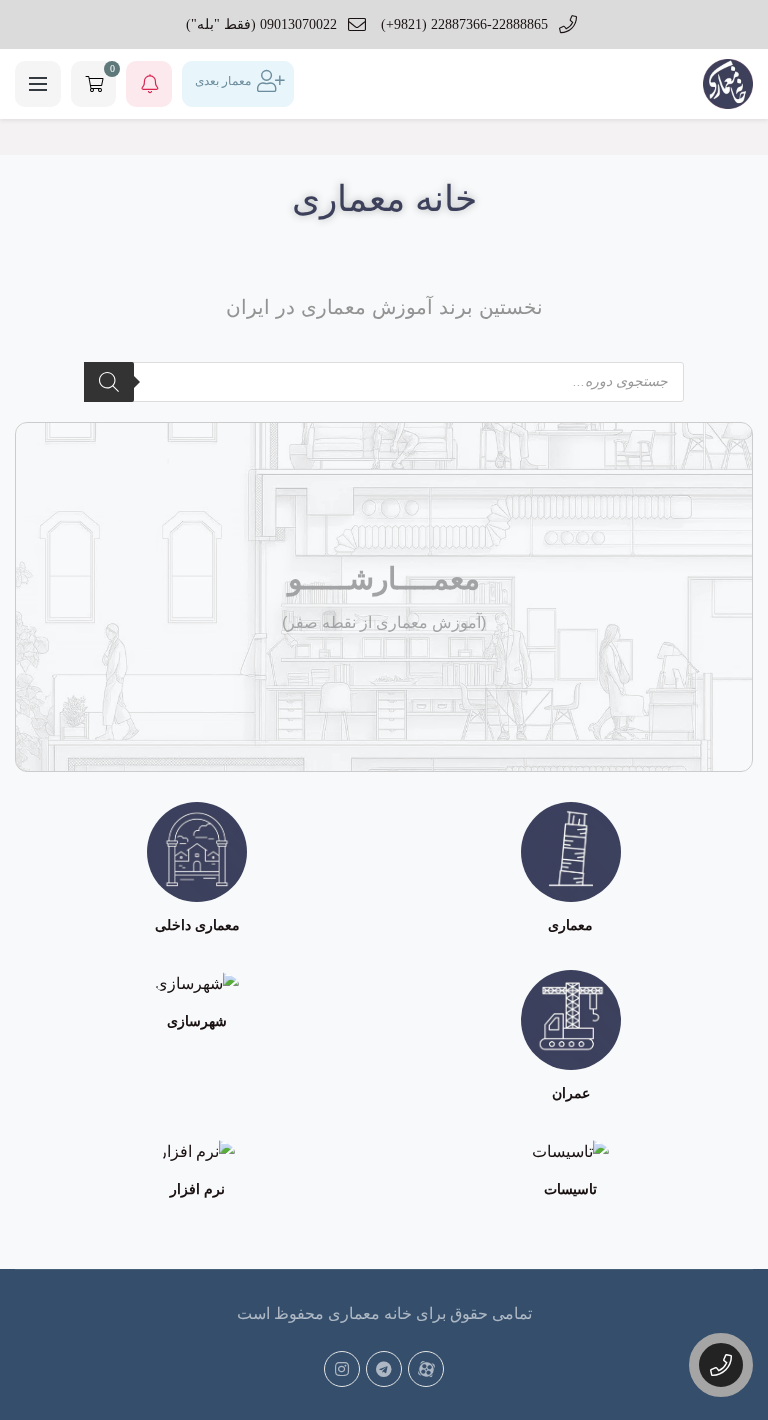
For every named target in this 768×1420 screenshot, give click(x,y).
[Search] (109, 382)
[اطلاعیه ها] (149, 84)
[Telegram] (384, 1369)
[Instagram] (342, 1369)
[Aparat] (426, 1369)
